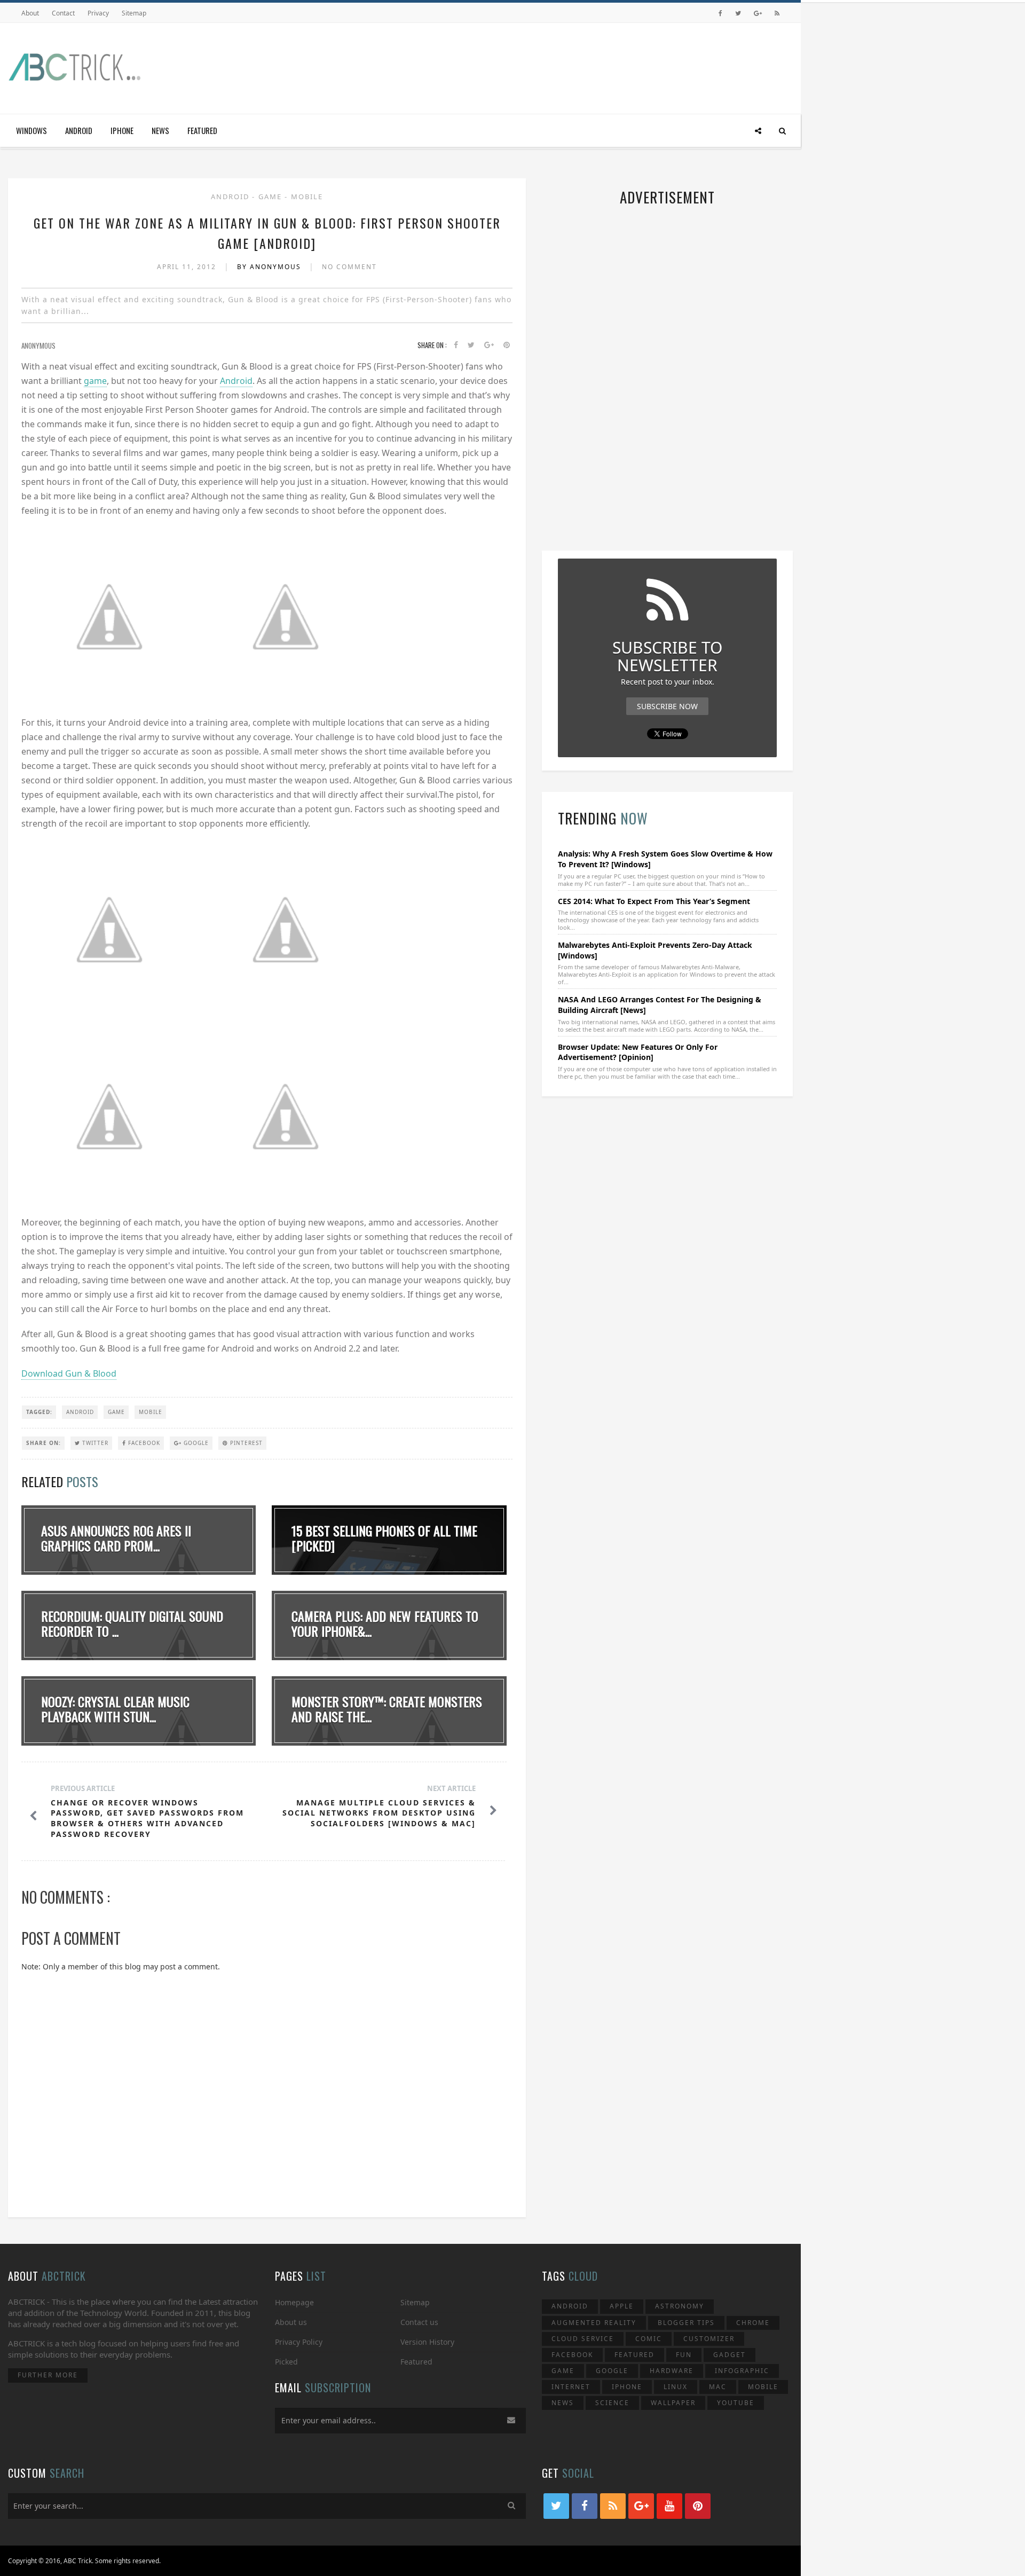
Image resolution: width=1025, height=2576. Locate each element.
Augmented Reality (594, 2323)
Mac (718, 2387)
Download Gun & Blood (69, 1373)
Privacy (98, 13)
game (95, 381)
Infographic (742, 2371)
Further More (48, 2375)
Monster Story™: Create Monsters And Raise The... (387, 1709)
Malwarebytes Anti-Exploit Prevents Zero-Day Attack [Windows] (655, 950)
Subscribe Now (667, 706)
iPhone (122, 130)
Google (195, 1443)
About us (291, 2322)
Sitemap (134, 13)
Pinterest (245, 1443)
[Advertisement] (598, 66)
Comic (649, 2339)
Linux (676, 2387)
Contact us (419, 2322)
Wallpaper (673, 2403)
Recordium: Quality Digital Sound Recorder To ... (132, 1624)
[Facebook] (720, 13)
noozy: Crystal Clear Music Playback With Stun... (115, 1709)
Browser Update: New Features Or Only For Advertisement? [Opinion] (638, 1052)
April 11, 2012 (188, 267)
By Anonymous (270, 267)
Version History (427, 2342)
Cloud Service (583, 2339)
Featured (202, 130)
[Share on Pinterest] (507, 345)
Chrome (753, 2323)
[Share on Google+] (489, 345)
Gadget (730, 2355)
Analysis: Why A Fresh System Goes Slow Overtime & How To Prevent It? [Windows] (665, 859)
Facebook (143, 1443)
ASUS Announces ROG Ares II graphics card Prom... (116, 1538)
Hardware (672, 2371)
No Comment (349, 267)
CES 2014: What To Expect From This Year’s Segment (654, 901)
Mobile (307, 197)
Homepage (294, 2302)
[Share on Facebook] (456, 345)
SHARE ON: (44, 1443)
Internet (571, 2387)
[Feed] (777, 13)
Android (79, 130)
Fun (684, 2355)
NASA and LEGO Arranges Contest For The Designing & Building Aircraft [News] (660, 1005)
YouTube (736, 2403)
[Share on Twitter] (471, 345)
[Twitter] (738, 13)
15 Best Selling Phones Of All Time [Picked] (384, 1538)
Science (612, 2403)
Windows (31, 130)
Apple (622, 2306)
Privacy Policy (299, 2342)
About (30, 13)
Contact (63, 13)
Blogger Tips (686, 2323)
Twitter (94, 1443)
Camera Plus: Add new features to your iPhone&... (385, 1624)
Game (271, 197)
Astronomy (680, 2306)
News (160, 130)
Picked (286, 2362)
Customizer (709, 2339)
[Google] (758, 13)
